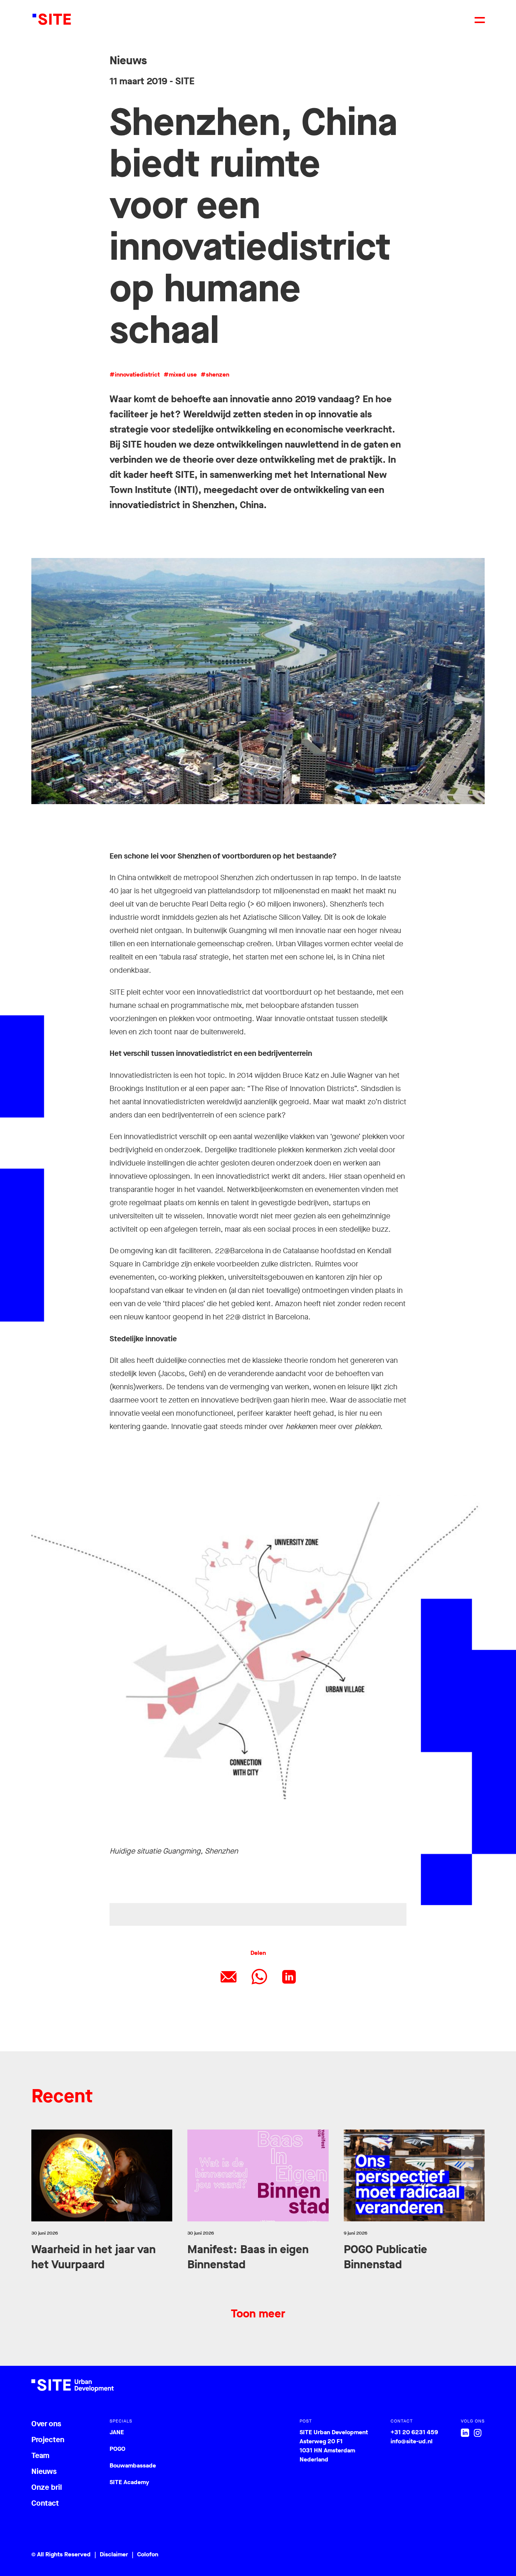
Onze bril (47, 2487)
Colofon (148, 2554)
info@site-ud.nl (412, 2441)
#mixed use (180, 374)
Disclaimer (114, 2554)
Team (40, 2456)
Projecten (48, 2440)
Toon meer (258, 2314)
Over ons (46, 2424)
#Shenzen (215, 374)
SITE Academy (129, 2482)
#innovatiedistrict (135, 374)
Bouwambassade (133, 2465)
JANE (117, 2432)
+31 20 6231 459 (414, 2432)
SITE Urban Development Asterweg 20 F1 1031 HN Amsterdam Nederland (334, 2446)
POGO (117, 2449)
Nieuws (44, 2471)
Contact (45, 2503)
